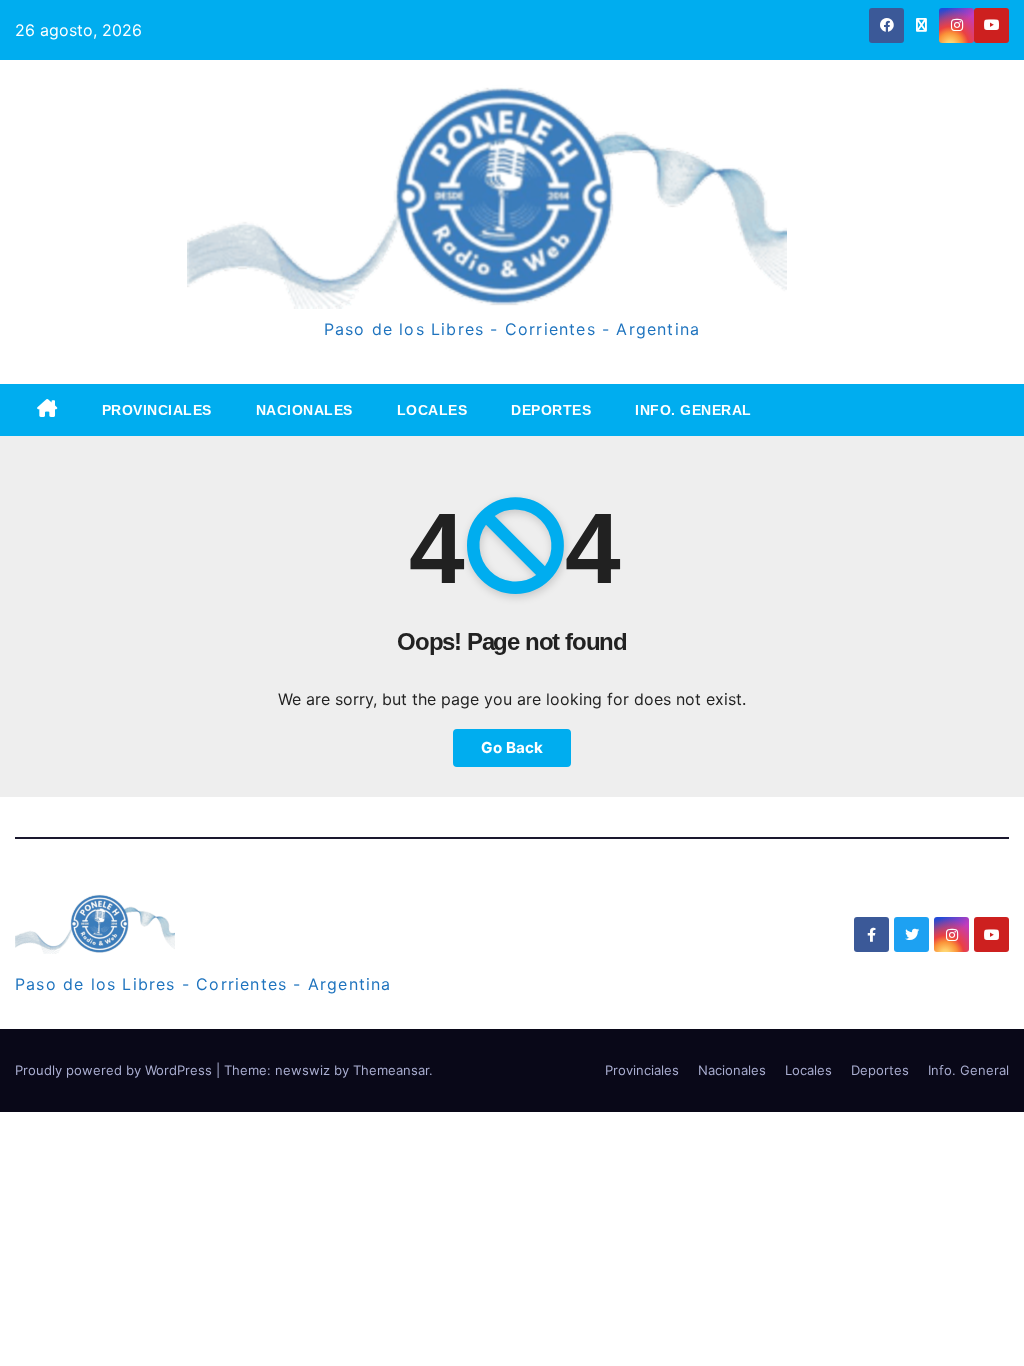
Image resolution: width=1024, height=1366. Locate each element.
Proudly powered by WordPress (115, 1070)
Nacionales (304, 410)
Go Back (512, 747)
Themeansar (391, 1070)
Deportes (551, 410)
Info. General (693, 410)
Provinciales (157, 410)
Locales (432, 410)
